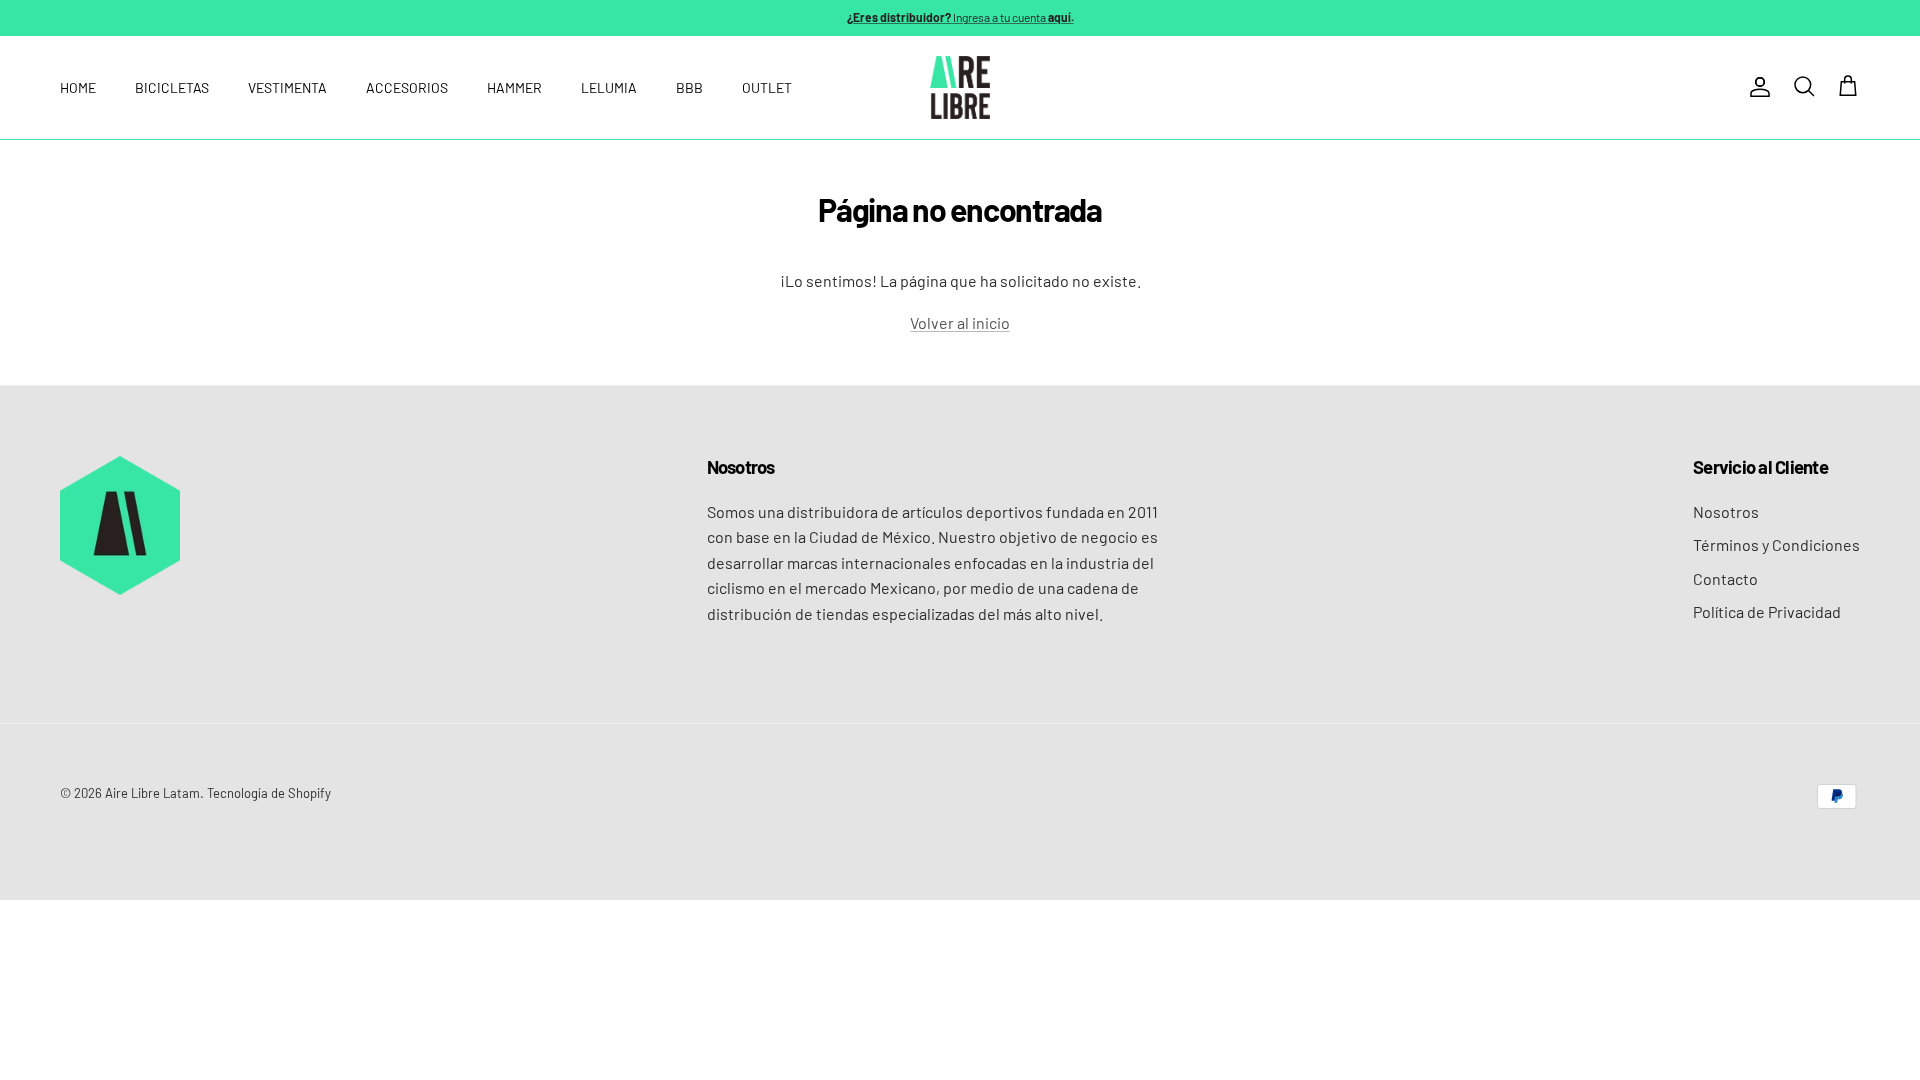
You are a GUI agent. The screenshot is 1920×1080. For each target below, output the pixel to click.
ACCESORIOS (407, 87)
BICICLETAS (172, 87)
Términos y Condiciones (1776, 544)
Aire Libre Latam (152, 793)
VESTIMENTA (287, 87)
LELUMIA (609, 87)
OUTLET (767, 87)
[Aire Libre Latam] (960, 87)
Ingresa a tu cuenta (960, 17)
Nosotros (1726, 511)
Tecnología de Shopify (269, 793)
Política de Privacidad (1767, 611)
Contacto (1725, 578)
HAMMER (514, 87)
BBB (689, 87)
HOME (78, 87)
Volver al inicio (960, 322)
